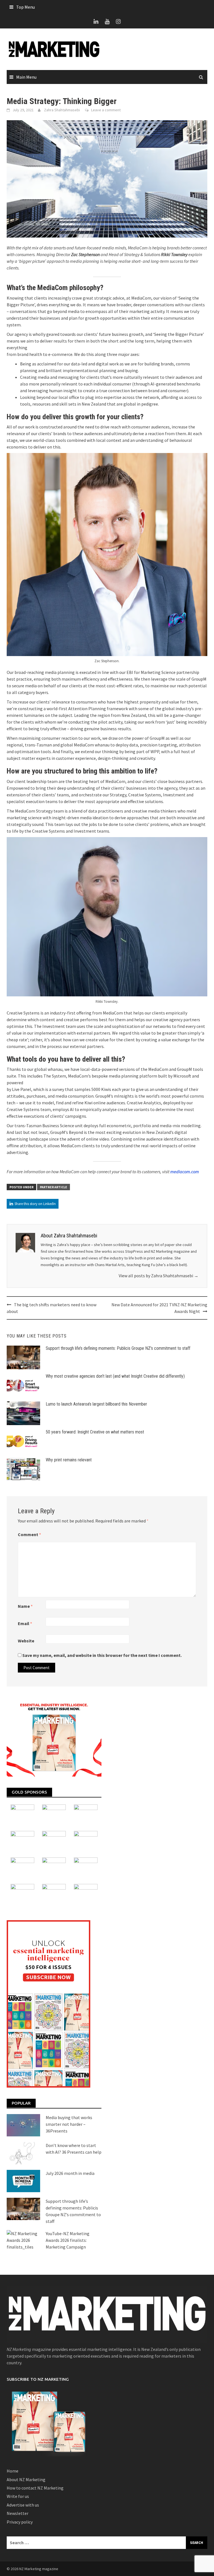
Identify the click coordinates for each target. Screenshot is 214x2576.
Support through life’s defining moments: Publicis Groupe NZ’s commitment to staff (118, 1348)
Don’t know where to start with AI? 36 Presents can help (74, 2149)
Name (25, 1606)
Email (25, 1623)
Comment (29, 1534)
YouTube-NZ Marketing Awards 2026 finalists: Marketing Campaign (68, 2240)
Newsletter (18, 2513)
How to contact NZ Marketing (35, 2488)
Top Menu (25, 7)
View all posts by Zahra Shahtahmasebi (159, 1276)
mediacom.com (185, 1172)
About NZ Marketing (26, 2479)
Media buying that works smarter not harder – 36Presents (69, 2124)
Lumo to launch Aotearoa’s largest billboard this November (96, 1404)
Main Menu (26, 77)
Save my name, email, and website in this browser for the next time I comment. (102, 1655)
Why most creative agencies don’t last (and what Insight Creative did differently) (115, 1376)
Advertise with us (23, 2505)
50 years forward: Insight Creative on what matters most (95, 1432)
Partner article (53, 1187)
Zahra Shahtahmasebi (62, 110)
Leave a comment (106, 110)
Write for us (18, 2496)
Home (13, 2471)
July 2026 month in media (70, 2173)
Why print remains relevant (69, 1460)
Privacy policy (20, 2522)
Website (26, 1641)
